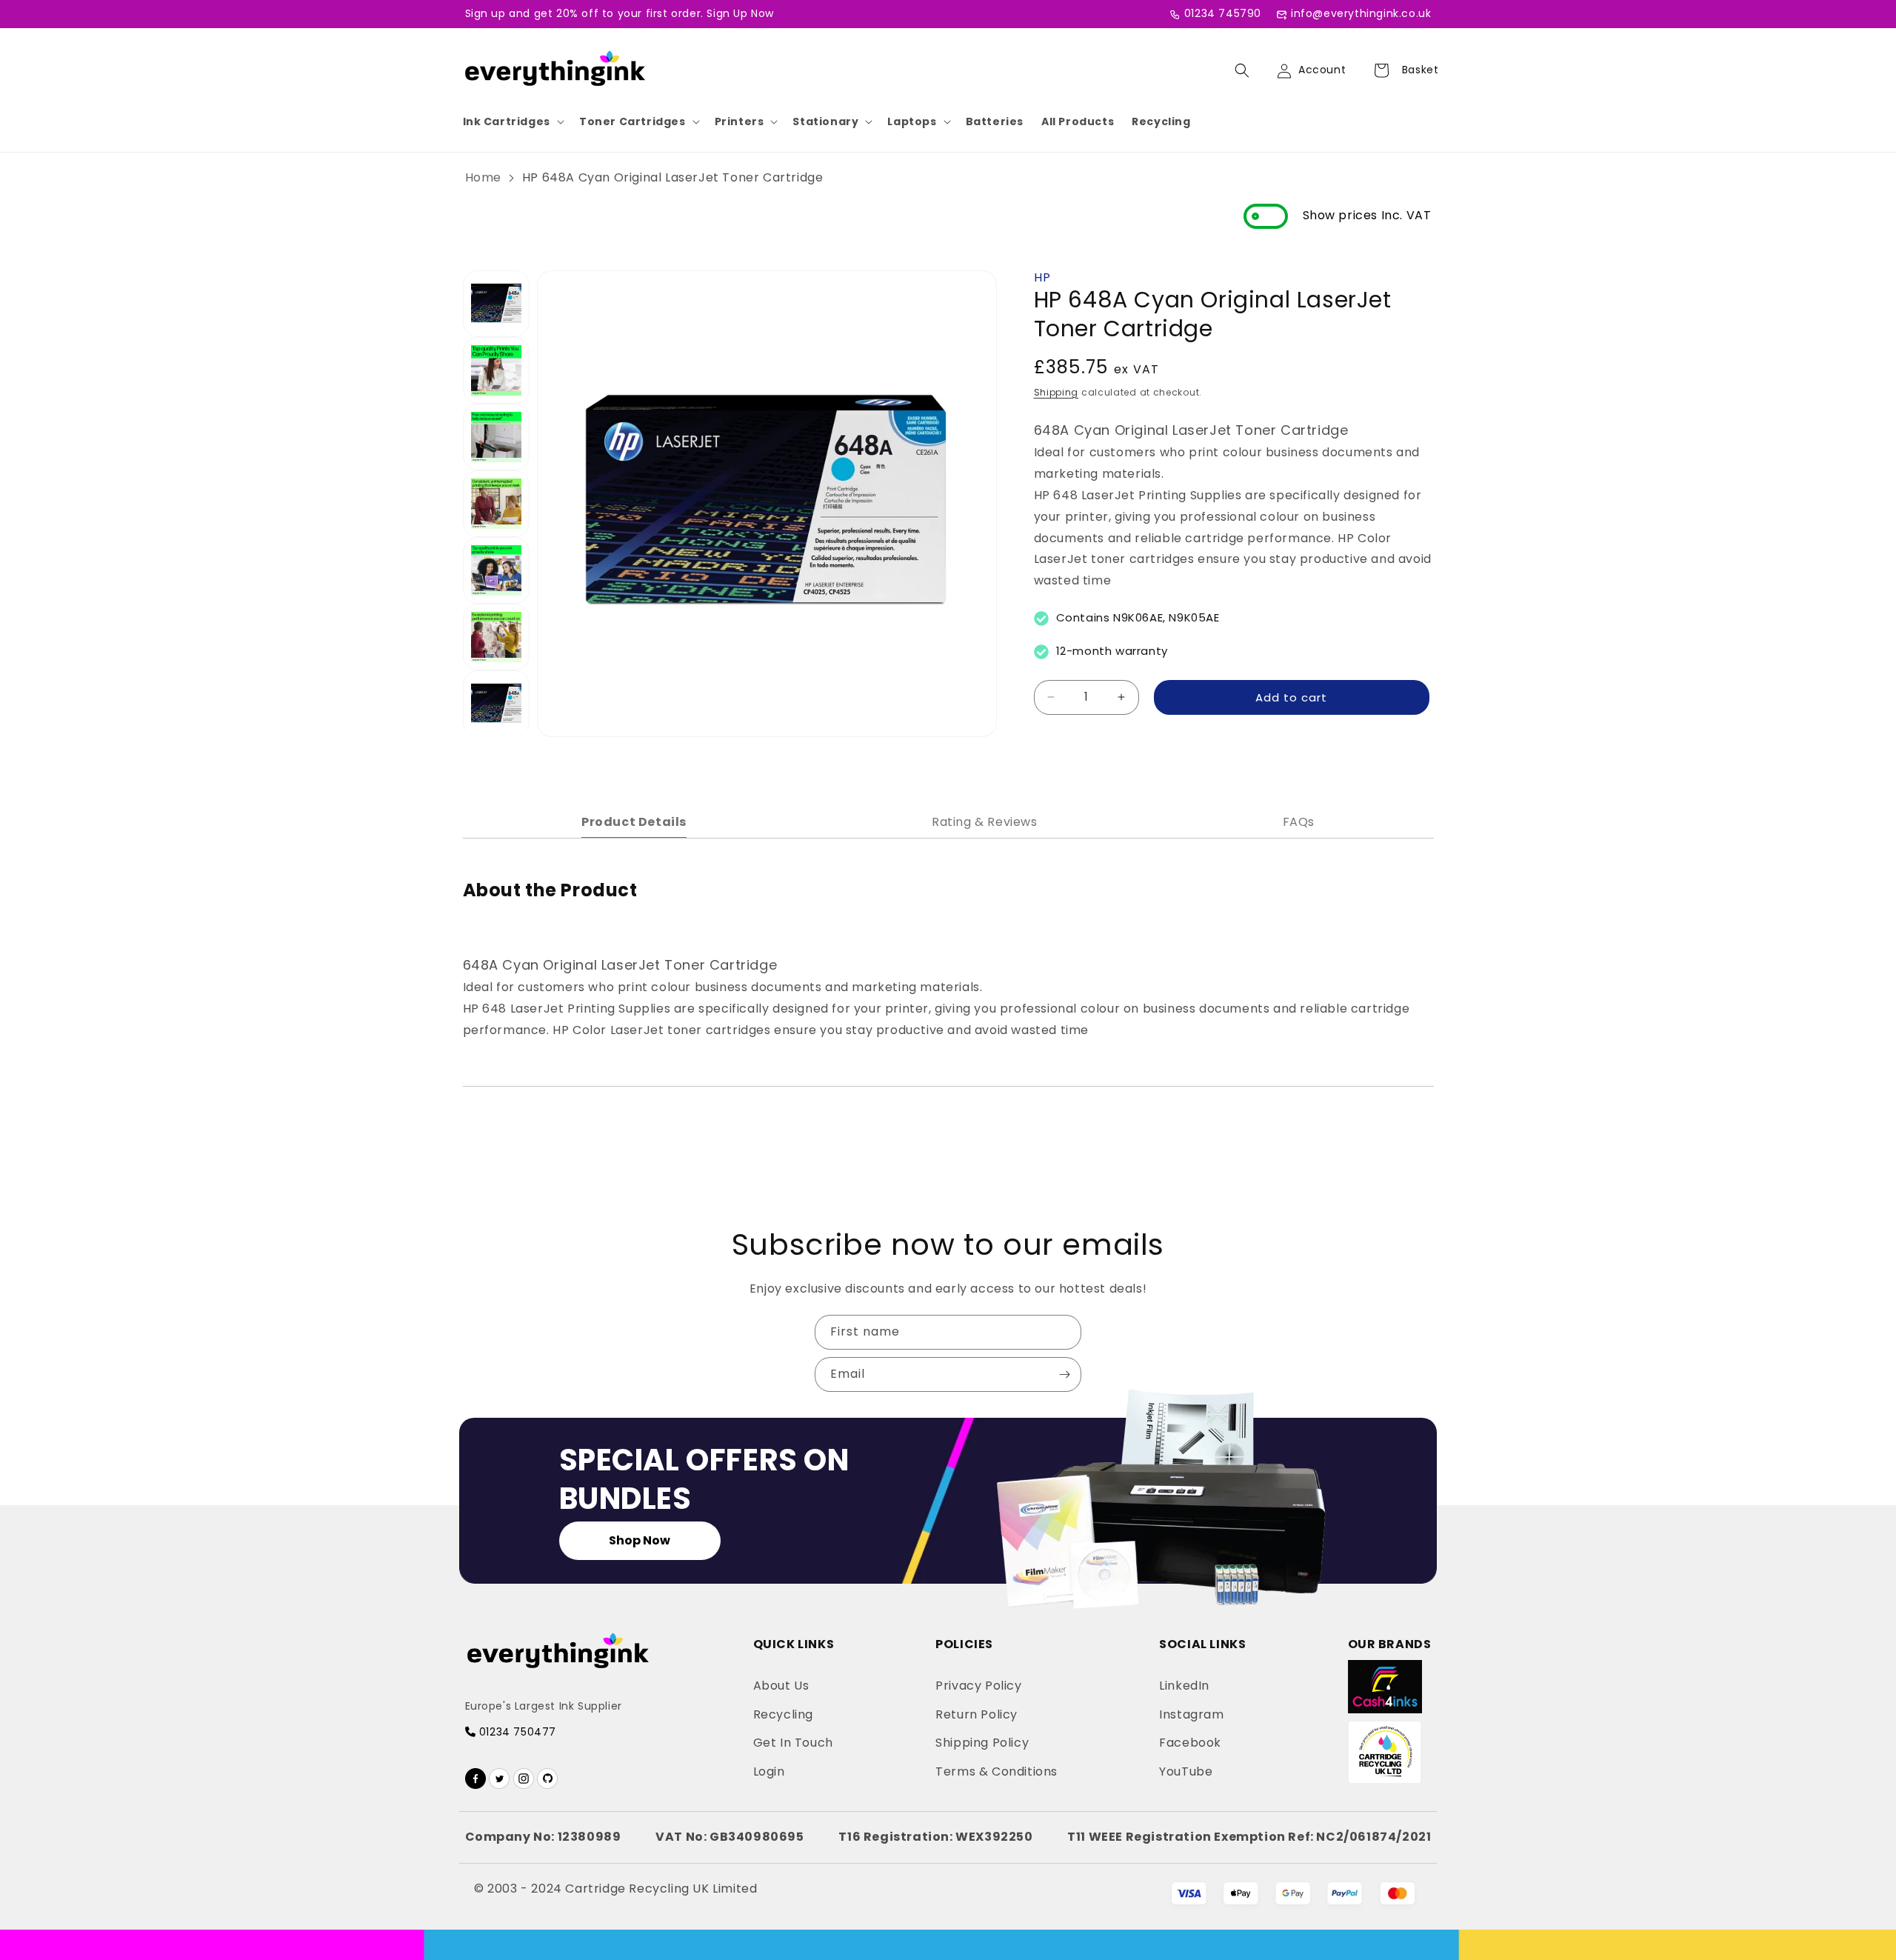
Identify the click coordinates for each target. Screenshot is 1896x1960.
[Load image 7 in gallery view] (496, 704)
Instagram (1191, 1714)
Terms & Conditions (997, 1771)
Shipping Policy (982, 1743)
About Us (781, 1686)
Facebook (1190, 1743)
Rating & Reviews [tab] (985, 822)
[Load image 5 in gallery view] (496, 570)
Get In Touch (793, 1743)
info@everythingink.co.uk (1361, 13)
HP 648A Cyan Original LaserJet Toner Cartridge (673, 177)
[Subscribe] (1064, 1374)
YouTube (1186, 1771)
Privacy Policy (978, 1686)
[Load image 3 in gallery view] (496, 437)
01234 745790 (1223, 13)
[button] (512, 121)
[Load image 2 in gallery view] (496, 370)
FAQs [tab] (1299, 822)
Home (483, 177)
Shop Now (640, 1540)
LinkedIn (1184, 1686)
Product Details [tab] (634, 822)
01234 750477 (516, 1732)
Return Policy (977, 1714)
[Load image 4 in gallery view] (496, 504)
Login (769, 1771)
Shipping (1057, 391)
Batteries (995, 121)
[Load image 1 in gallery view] (496, 304)
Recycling (1161, 121)
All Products (1078, 121)
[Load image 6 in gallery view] (496, 637)
